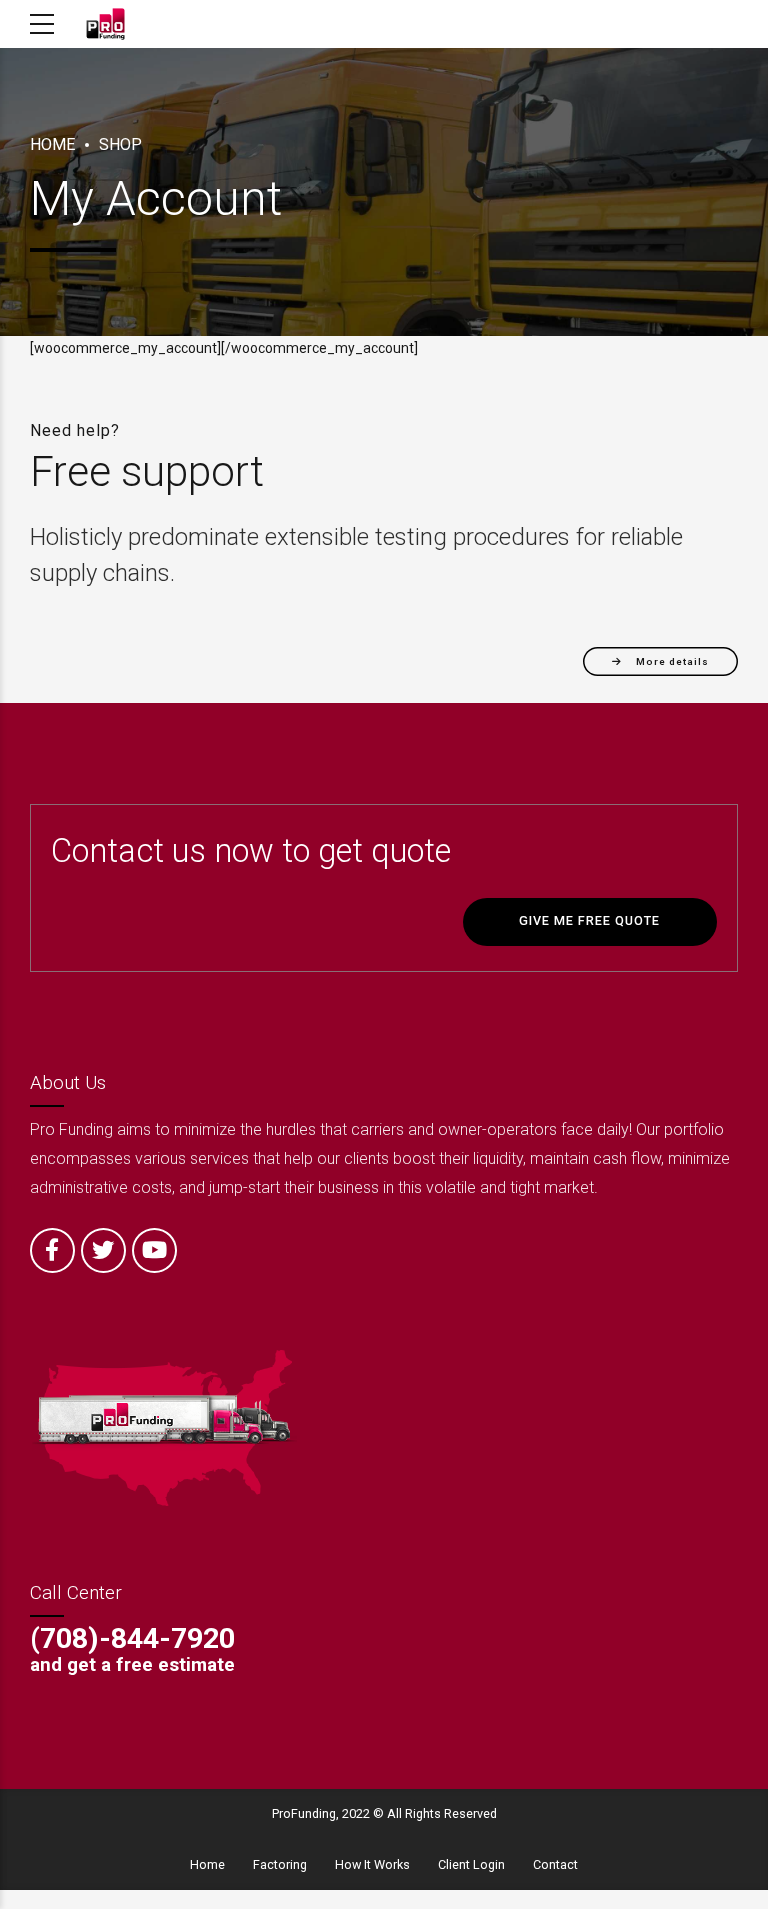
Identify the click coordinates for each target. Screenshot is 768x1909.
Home (52, 144)
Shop (120, 144)
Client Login (471, 1864)
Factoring (280, 1864)
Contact (555, 1864)
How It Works (372, 1864)
